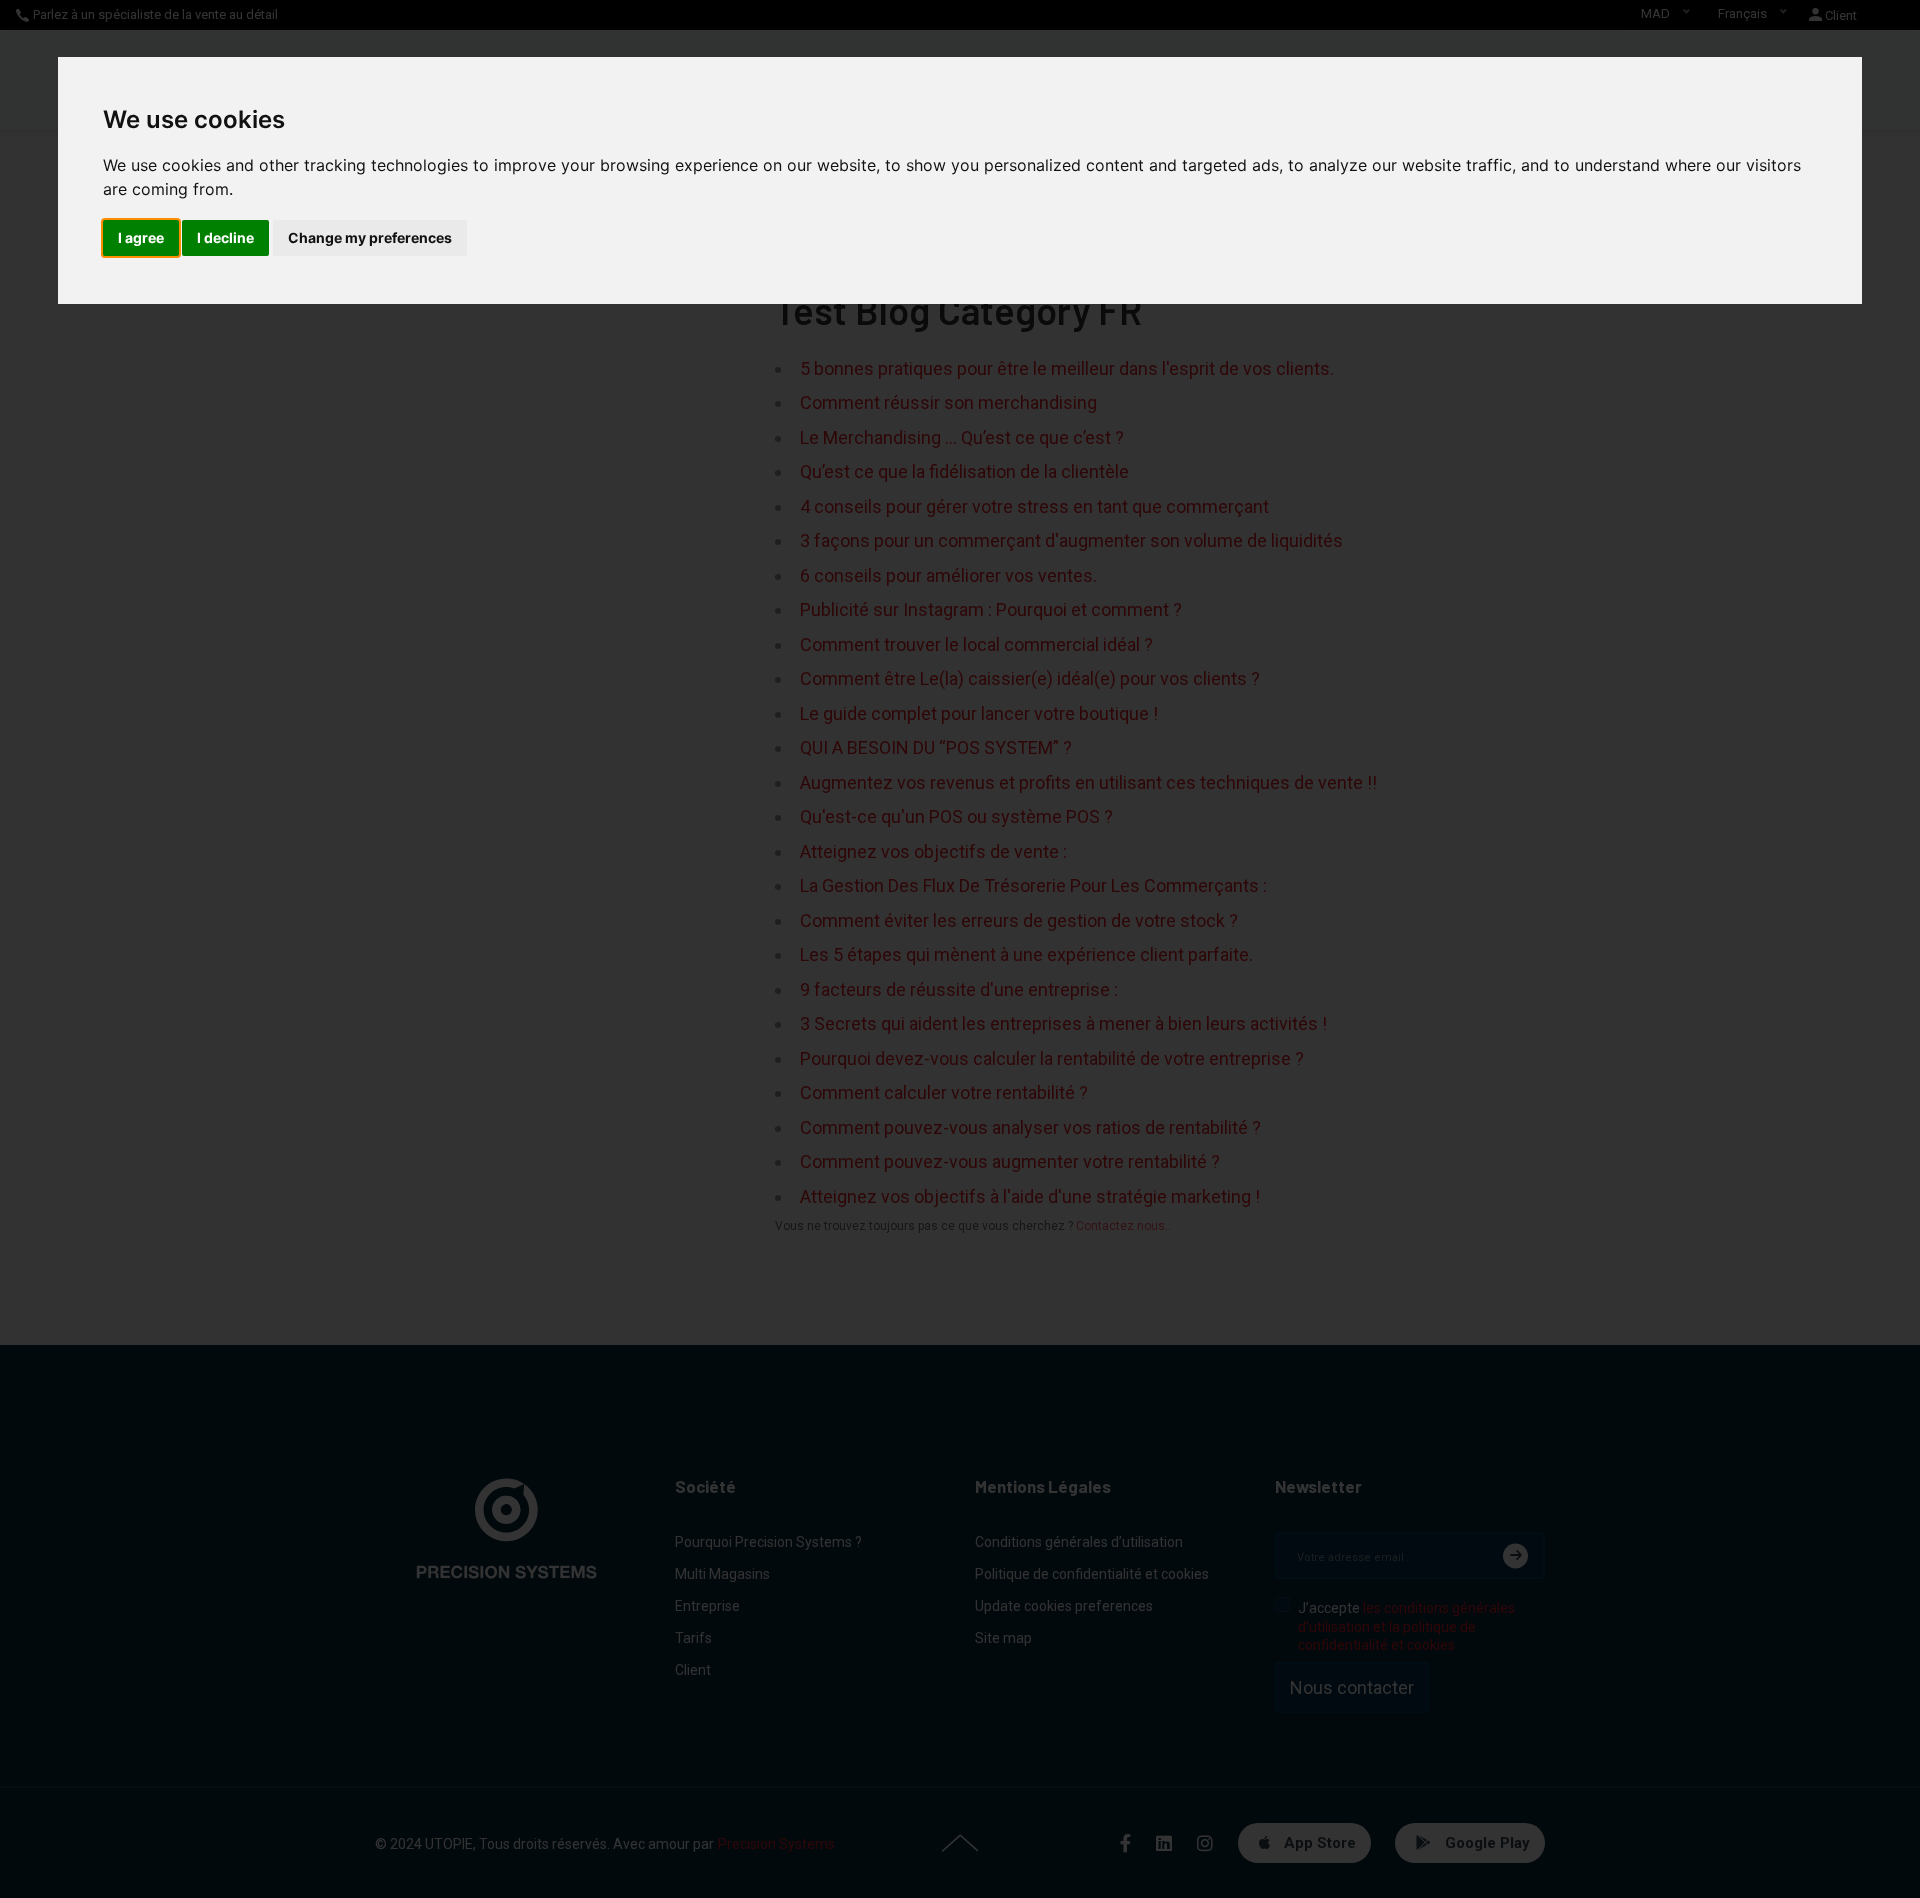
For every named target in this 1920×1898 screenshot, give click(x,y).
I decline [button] (225, 237)
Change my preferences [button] (370, 237)
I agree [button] (141, 237)
